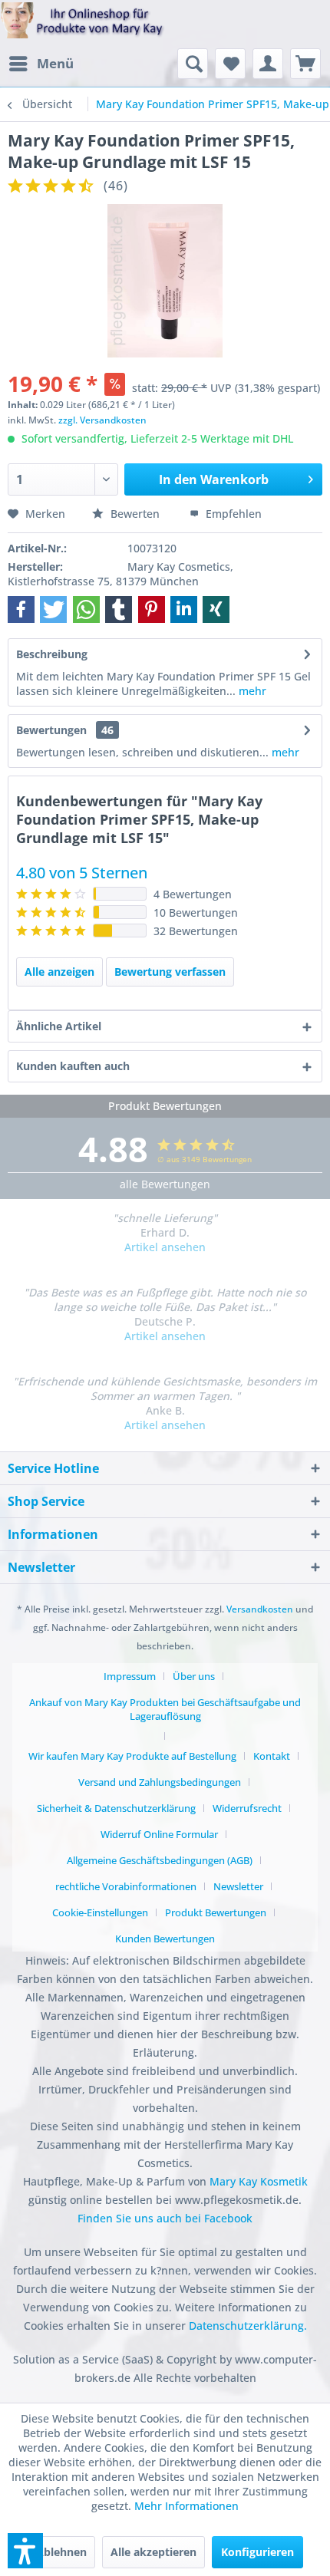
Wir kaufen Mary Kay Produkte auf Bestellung (132, 1756)
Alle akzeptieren (153, 2552)
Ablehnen (61, 2552)
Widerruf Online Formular (159, 1834)
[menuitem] (41, 64)
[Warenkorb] (305, 64)
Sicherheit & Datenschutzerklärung (116, 1808)
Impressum (130, 1676)
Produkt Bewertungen (216, 1912)
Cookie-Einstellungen (100, 1912)
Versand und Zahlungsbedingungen (160, 1782)
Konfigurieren (257, 2552)
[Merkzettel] (230, 64)
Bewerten (135, 514)
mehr (251, 691)
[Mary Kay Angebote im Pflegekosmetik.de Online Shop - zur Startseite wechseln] (82, 25)
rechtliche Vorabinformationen (126, 1886)
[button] (21, 609)
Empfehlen (232, 514)
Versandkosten (260, 1609)
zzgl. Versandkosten (102, 420)
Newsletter (238, 1886)
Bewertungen (51, 730)
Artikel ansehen (165, 1247)
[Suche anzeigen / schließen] (193, 64)
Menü (55, 63)
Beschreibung (52, 654)
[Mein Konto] (268, 64)
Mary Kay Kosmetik (259, 2181)
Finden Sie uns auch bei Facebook (165, 2218)
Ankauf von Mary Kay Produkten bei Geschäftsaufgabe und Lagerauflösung (165, 1709)
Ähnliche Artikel (59, 1026)
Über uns (194, 1676)
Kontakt (272, 1756)
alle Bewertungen (165, 1184)
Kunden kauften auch (73, 1066)
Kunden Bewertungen (165, 1939)
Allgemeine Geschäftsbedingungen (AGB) (160, 1860)
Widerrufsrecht (247, 1808)
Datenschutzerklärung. (248, 2326)
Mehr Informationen (186, 2506)
